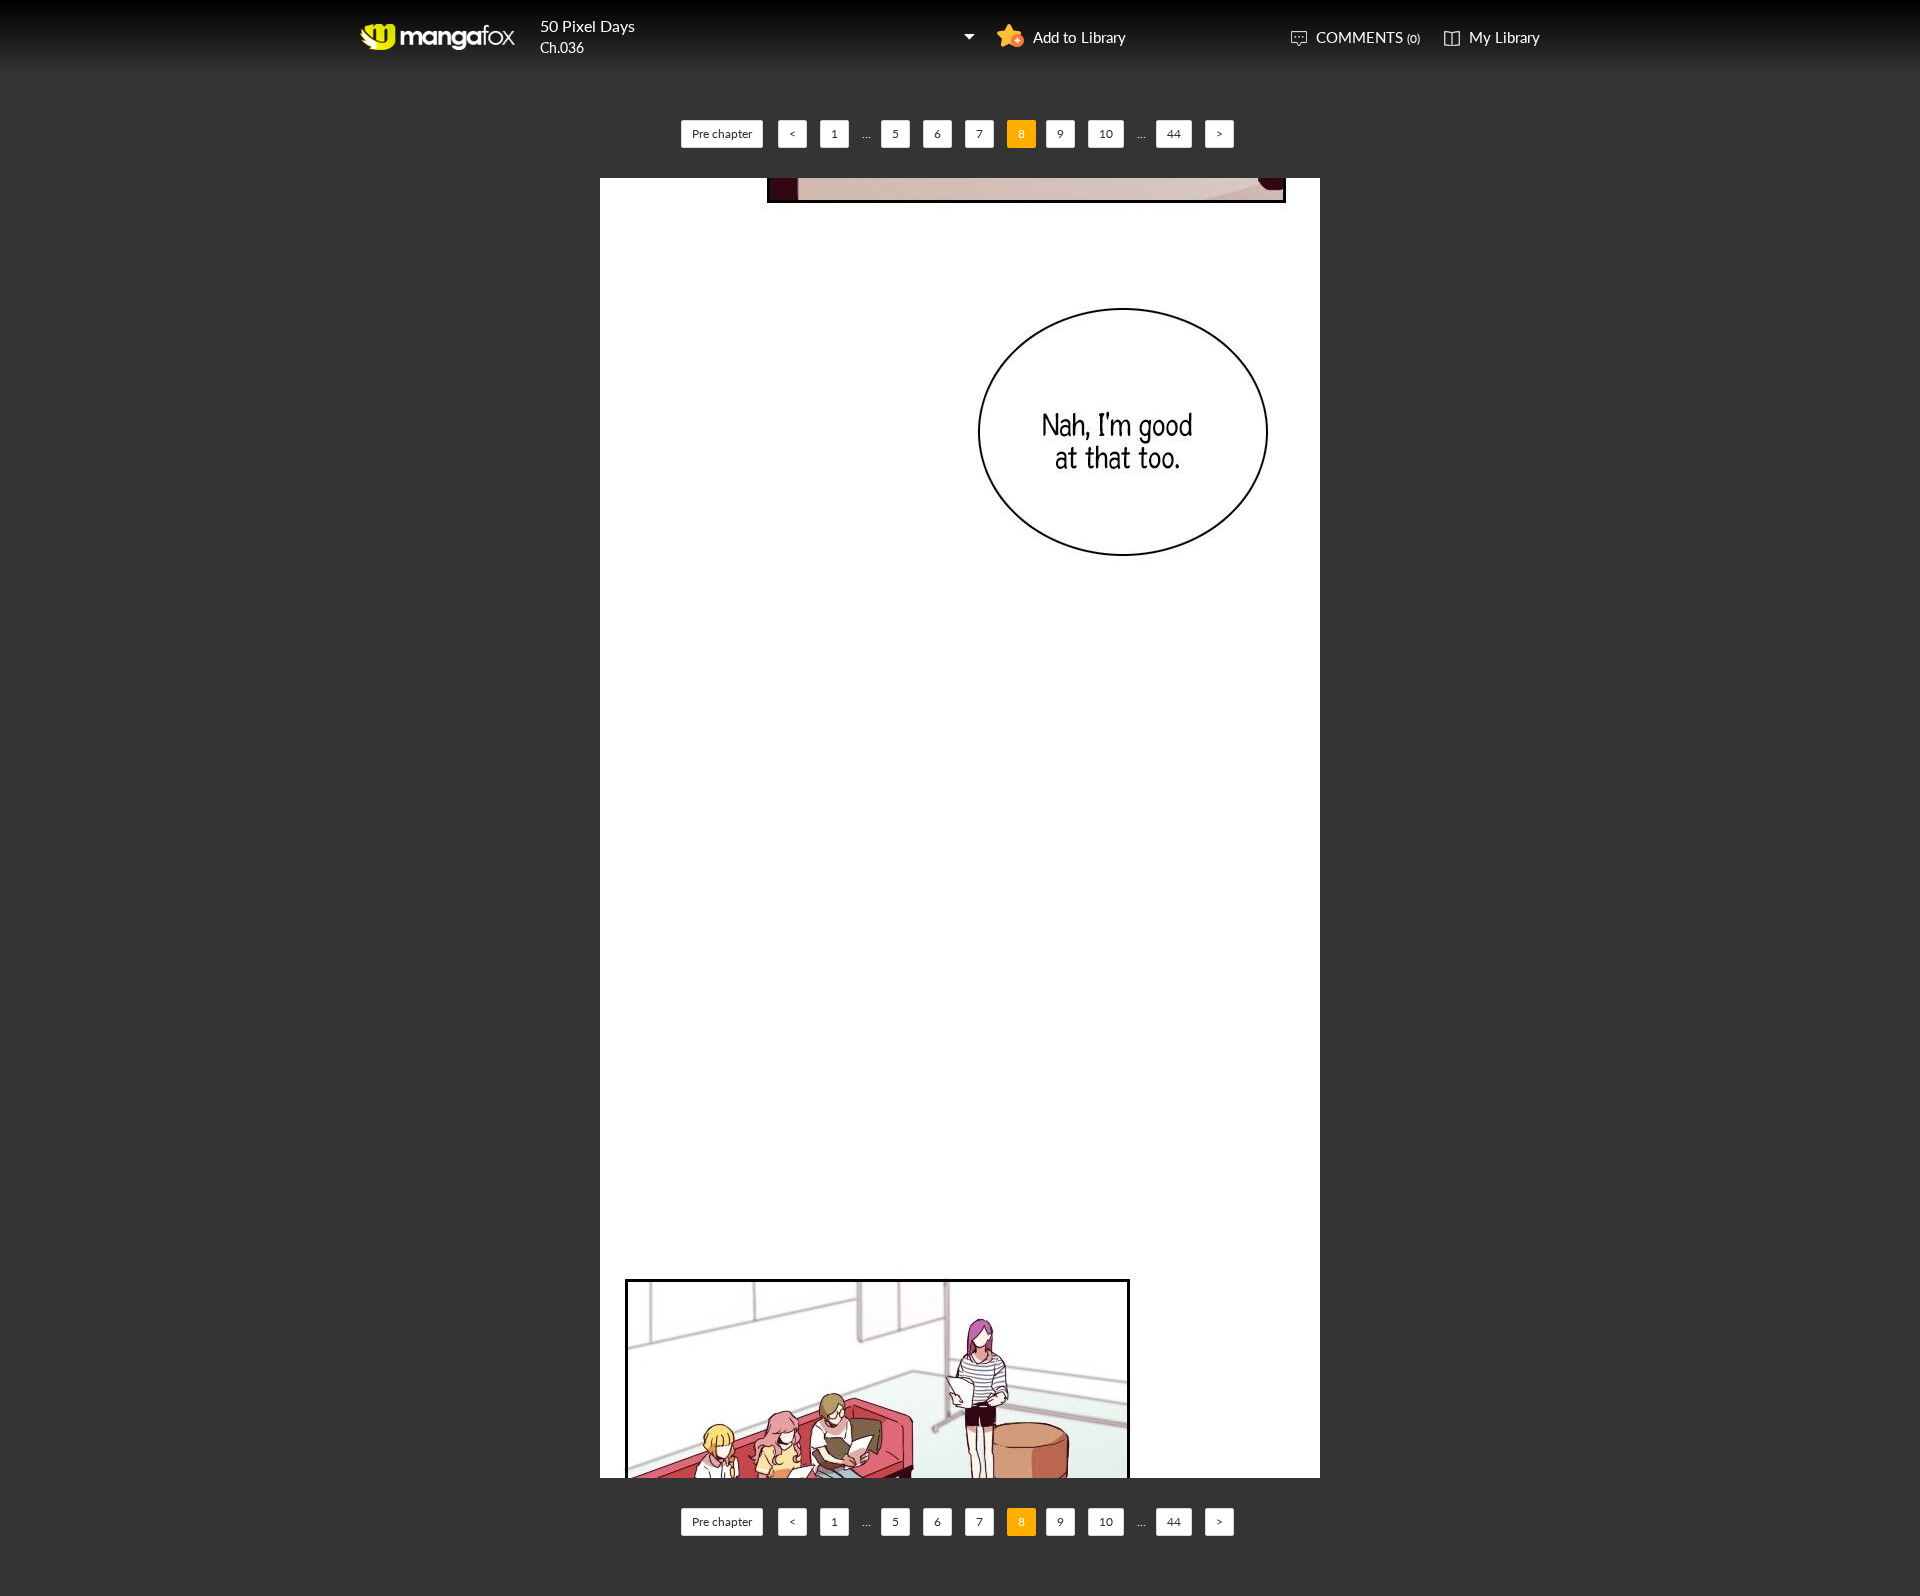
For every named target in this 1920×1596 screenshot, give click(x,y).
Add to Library (1079, 37)
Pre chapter (722, 133)
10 (1106, 133)
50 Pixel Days (587, 25)
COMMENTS (1368, 37)
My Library (1504, 37)
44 (1174, 133)
